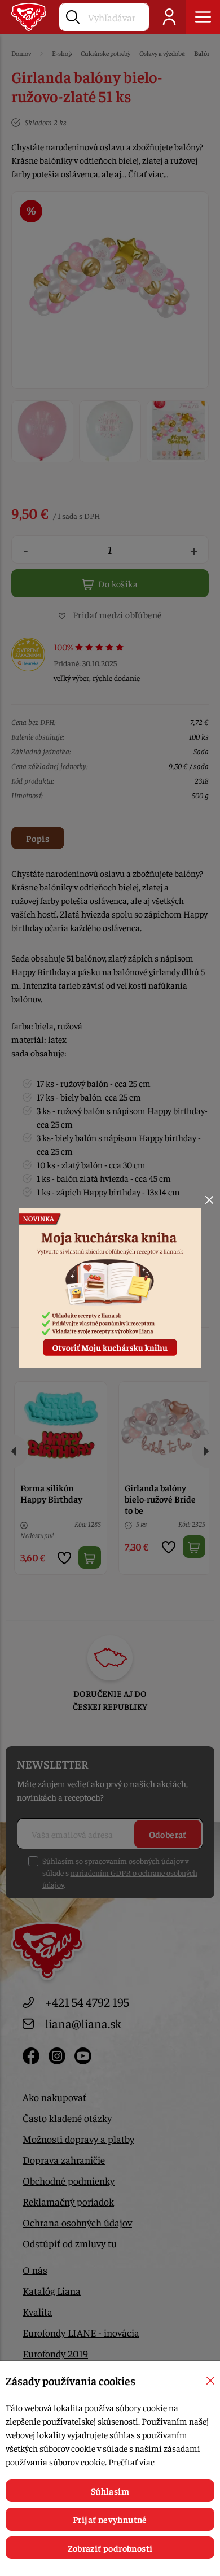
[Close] (209, 1200)
